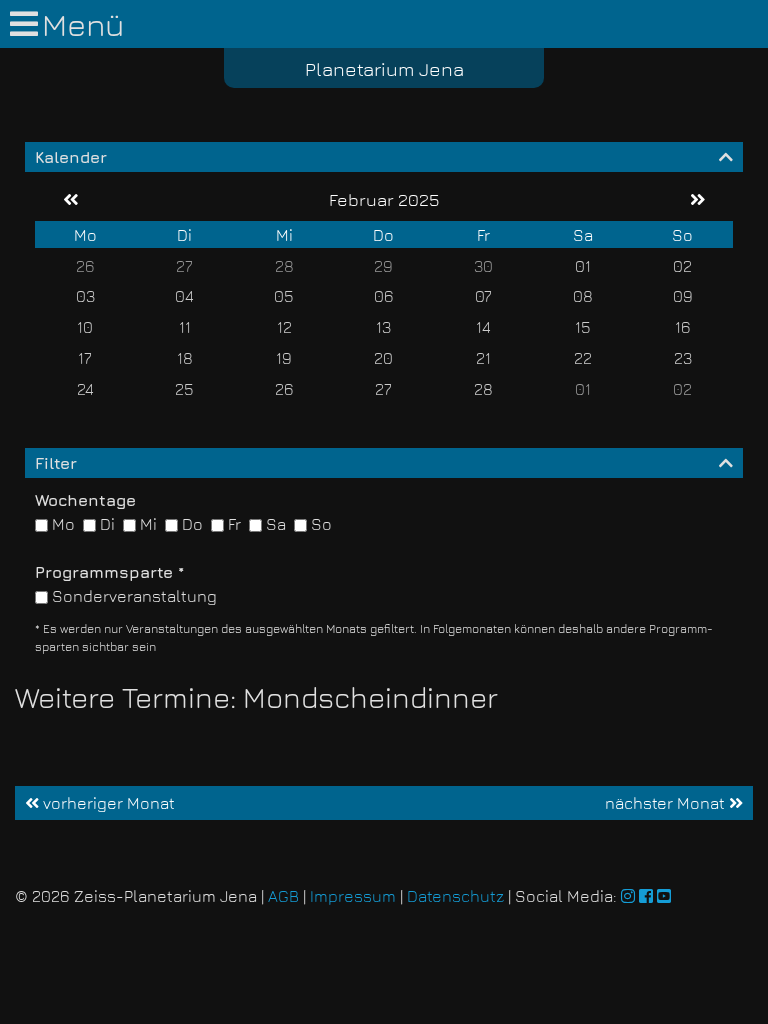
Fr (232, 524)
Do (190, 524)
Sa (274, 524)
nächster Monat (667, 803)
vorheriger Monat (107, 803)
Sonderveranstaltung (132, 596)
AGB (283, 896)
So (319, 524)
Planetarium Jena (384, 68)
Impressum (353, 896)
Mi (146, 524)
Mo (61, 524)
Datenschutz (455, 896)
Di (105, 524)
